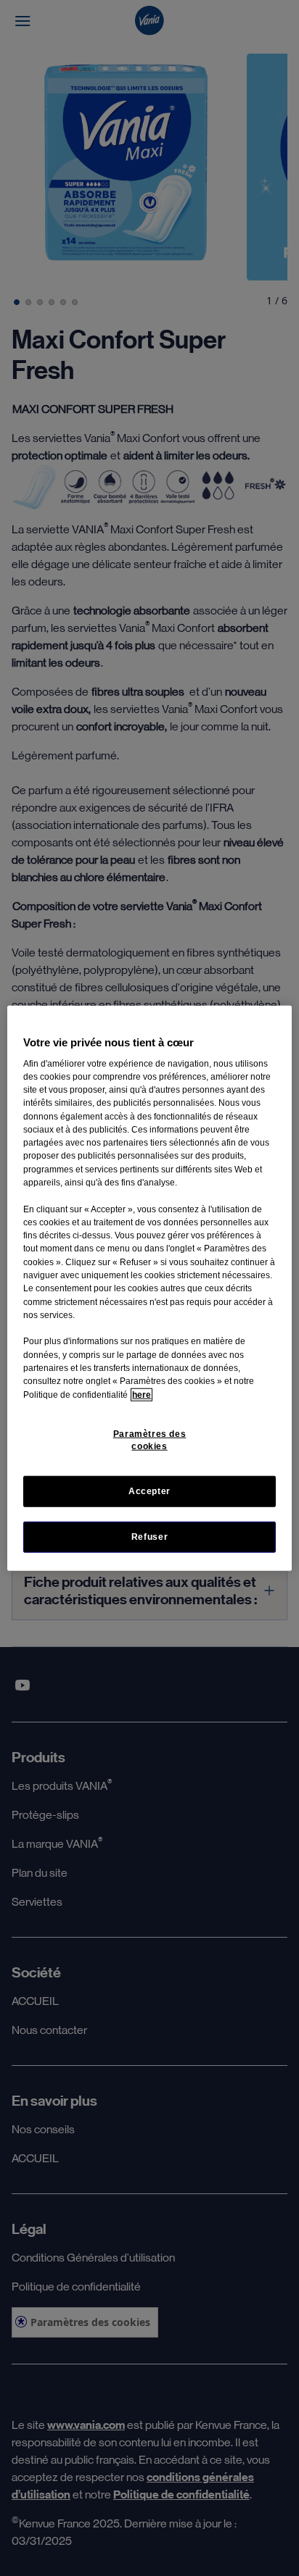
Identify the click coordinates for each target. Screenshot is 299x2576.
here (142, 1394)
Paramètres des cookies (150, 1440)
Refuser (149, 1537)
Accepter (149, 1491)
